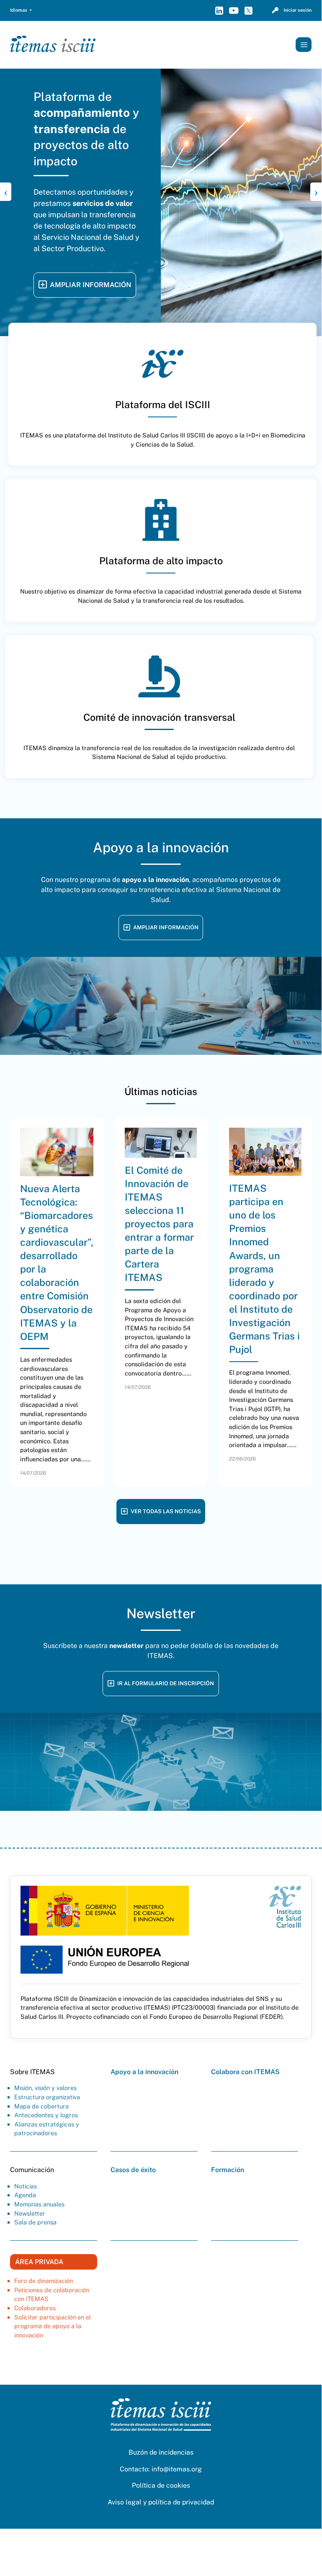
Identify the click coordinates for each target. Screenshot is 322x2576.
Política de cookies (161, 2436)
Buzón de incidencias (161, 2402)
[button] (21, 10)
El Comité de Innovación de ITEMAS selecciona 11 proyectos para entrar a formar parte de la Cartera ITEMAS (159, 1174)
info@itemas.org (177, 2419)
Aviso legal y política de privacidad (161, 2452)
